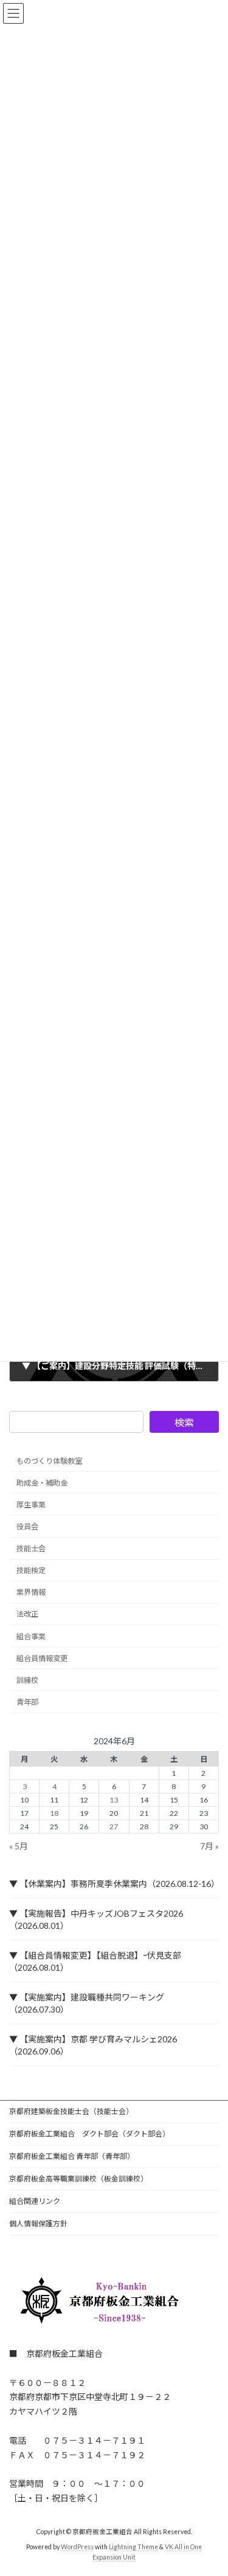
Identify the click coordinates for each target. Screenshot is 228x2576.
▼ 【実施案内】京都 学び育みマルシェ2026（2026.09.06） (93, 2045)
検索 (184, 1422)
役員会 (27, 1527)
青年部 (27, 1702)
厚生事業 (31, 1504)
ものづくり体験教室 (49, 1460)
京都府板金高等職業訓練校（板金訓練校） (78, 2179)
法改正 (27, 1614)
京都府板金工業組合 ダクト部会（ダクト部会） (89, 2134)
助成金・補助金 (42, 1482)
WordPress (77, 2546)
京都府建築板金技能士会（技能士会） (71, 2111)
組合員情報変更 (42, 1658)
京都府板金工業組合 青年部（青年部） (72, 2156)
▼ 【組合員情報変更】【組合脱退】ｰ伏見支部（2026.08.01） (95, 1961)
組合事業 (31, 1636)
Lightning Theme (133, 2546)
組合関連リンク (35, 2201)
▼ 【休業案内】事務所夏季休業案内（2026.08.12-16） (114, 1884)
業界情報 (31, 1592)
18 (54, 1813)
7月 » (209, 1846)
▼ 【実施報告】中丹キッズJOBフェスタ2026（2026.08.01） (96, 1919)
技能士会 (31, 1548)
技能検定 (31, 1570)
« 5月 (19, 1846)
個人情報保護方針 (38, 2224)
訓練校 (27, 1680)
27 (114, 1827)
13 (114, 1800)
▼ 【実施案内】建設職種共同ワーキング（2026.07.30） (87, 2003)
